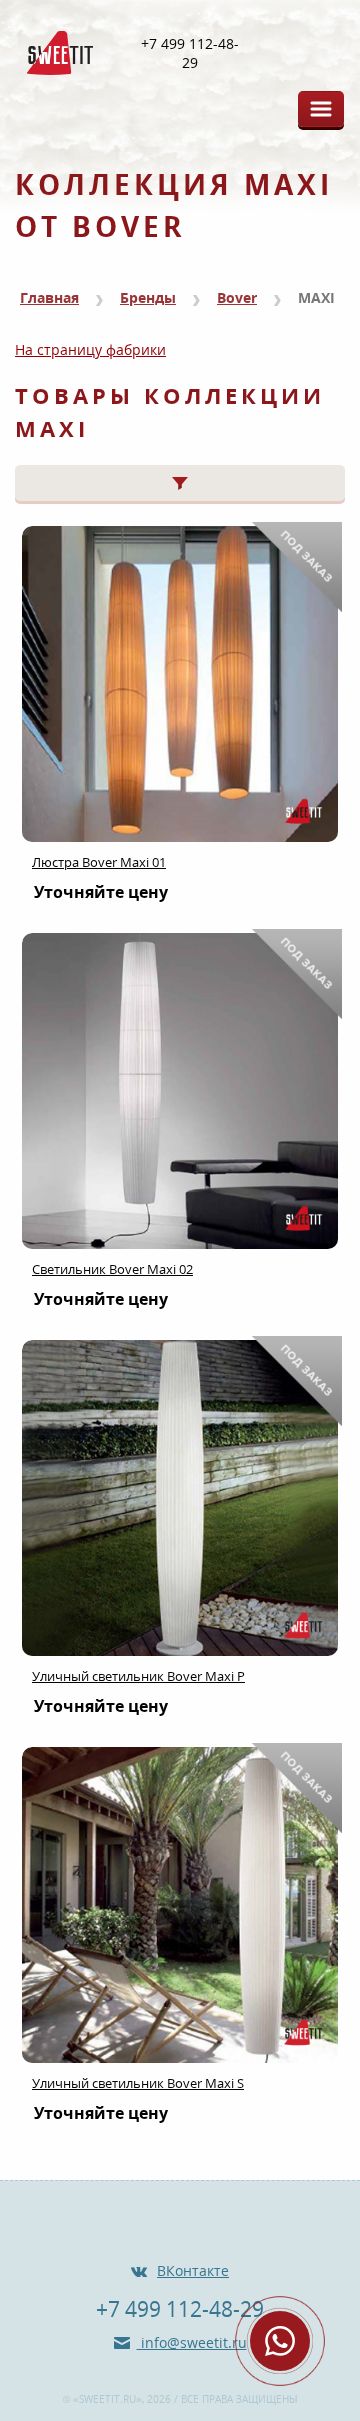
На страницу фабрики (90, 349)
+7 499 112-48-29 (190, 53)
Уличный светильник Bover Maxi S (138, 2083)
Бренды (148, 297)
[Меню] (321, 109)
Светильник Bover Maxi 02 (112, 1269)
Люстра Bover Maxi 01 (99, 862)
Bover (237, 297)
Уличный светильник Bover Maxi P (138, 1676)
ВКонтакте (193, 2270)
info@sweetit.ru (192, 2342)
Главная (49, 297)
